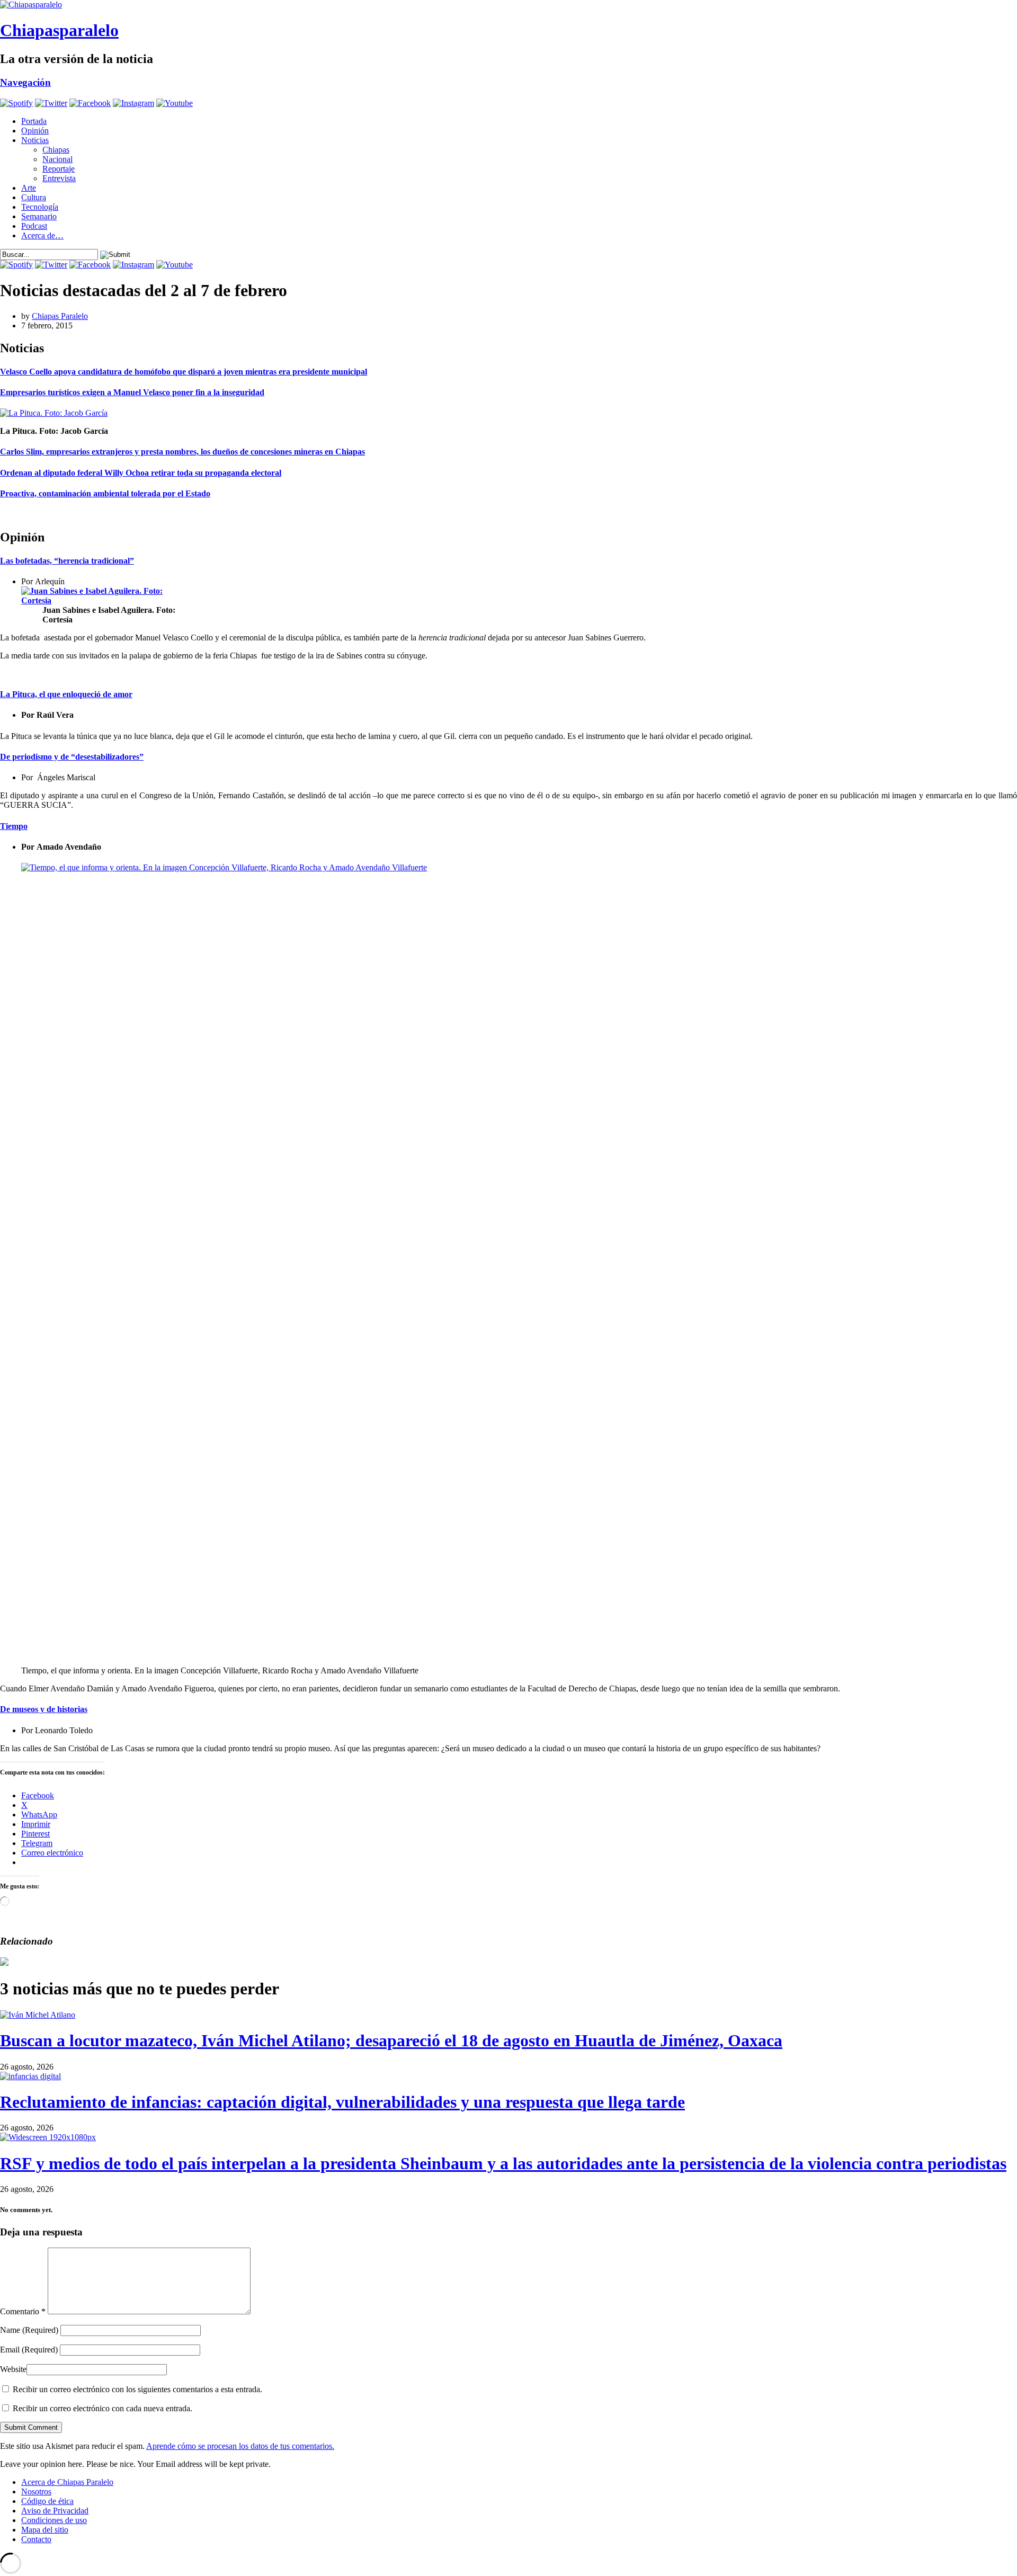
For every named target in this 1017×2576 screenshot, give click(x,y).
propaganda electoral (243, 473)
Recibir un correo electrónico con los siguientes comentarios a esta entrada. (137, 2389)
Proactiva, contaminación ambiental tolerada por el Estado (105, 493)
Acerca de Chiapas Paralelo (67, 2482)
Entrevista (59, 178)
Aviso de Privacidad (55, 2511)
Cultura (34, 197)
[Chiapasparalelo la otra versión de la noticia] (508, 5)
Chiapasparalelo (59, 30)
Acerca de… (42, 235)
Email (29, 2350)
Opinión (35, 131)
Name (29, 2330)
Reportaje (59, 169)
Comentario (23, 2311)
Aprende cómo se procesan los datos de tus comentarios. (240, 2446)
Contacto (36, 2539)
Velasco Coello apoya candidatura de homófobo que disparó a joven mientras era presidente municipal (184, 372)
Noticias (35, 140)
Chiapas (56, 150)
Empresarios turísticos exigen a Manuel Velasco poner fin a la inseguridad (132, 392)
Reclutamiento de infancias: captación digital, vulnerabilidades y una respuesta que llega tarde (342, 2102)
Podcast (34, 226)
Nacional (57, 159)
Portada (34, 121)
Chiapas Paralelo (60, 316)
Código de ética (47, 2501)
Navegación (25, 82)
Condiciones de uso (54, 2520)
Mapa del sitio (45, 2530)
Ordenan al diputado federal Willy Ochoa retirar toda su (102, 473)
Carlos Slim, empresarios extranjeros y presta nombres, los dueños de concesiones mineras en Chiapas (182, 452)
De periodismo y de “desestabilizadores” (72, 757)
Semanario (39, 216)
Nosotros (36, 2492)
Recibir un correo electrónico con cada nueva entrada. (102, 2408)
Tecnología (40, 207)
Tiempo (14, 826)
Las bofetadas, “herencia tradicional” (67, 561)
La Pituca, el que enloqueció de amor (66, 694)
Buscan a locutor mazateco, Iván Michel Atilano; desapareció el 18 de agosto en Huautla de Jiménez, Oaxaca (391, 2040)
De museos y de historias (44, 1709)
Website (13, 2369)
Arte (29, 188)
